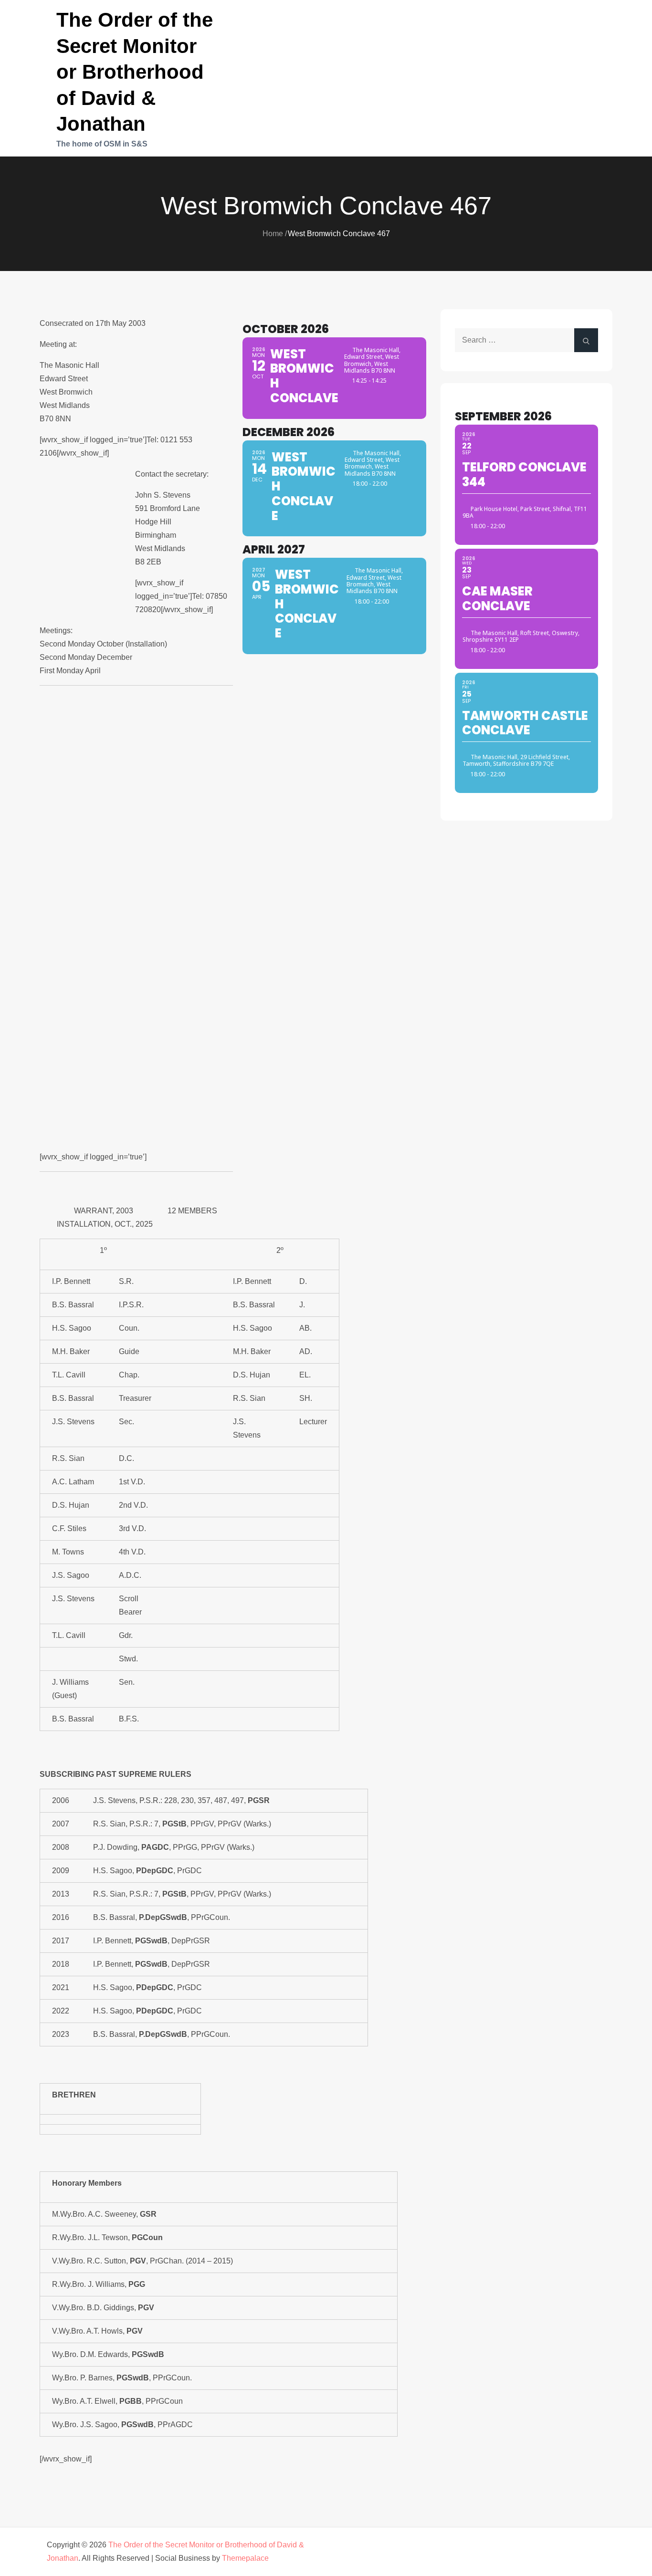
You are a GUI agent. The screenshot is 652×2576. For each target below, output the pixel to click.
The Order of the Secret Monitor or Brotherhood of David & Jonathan (135, 72)
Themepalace (245, 2558)
